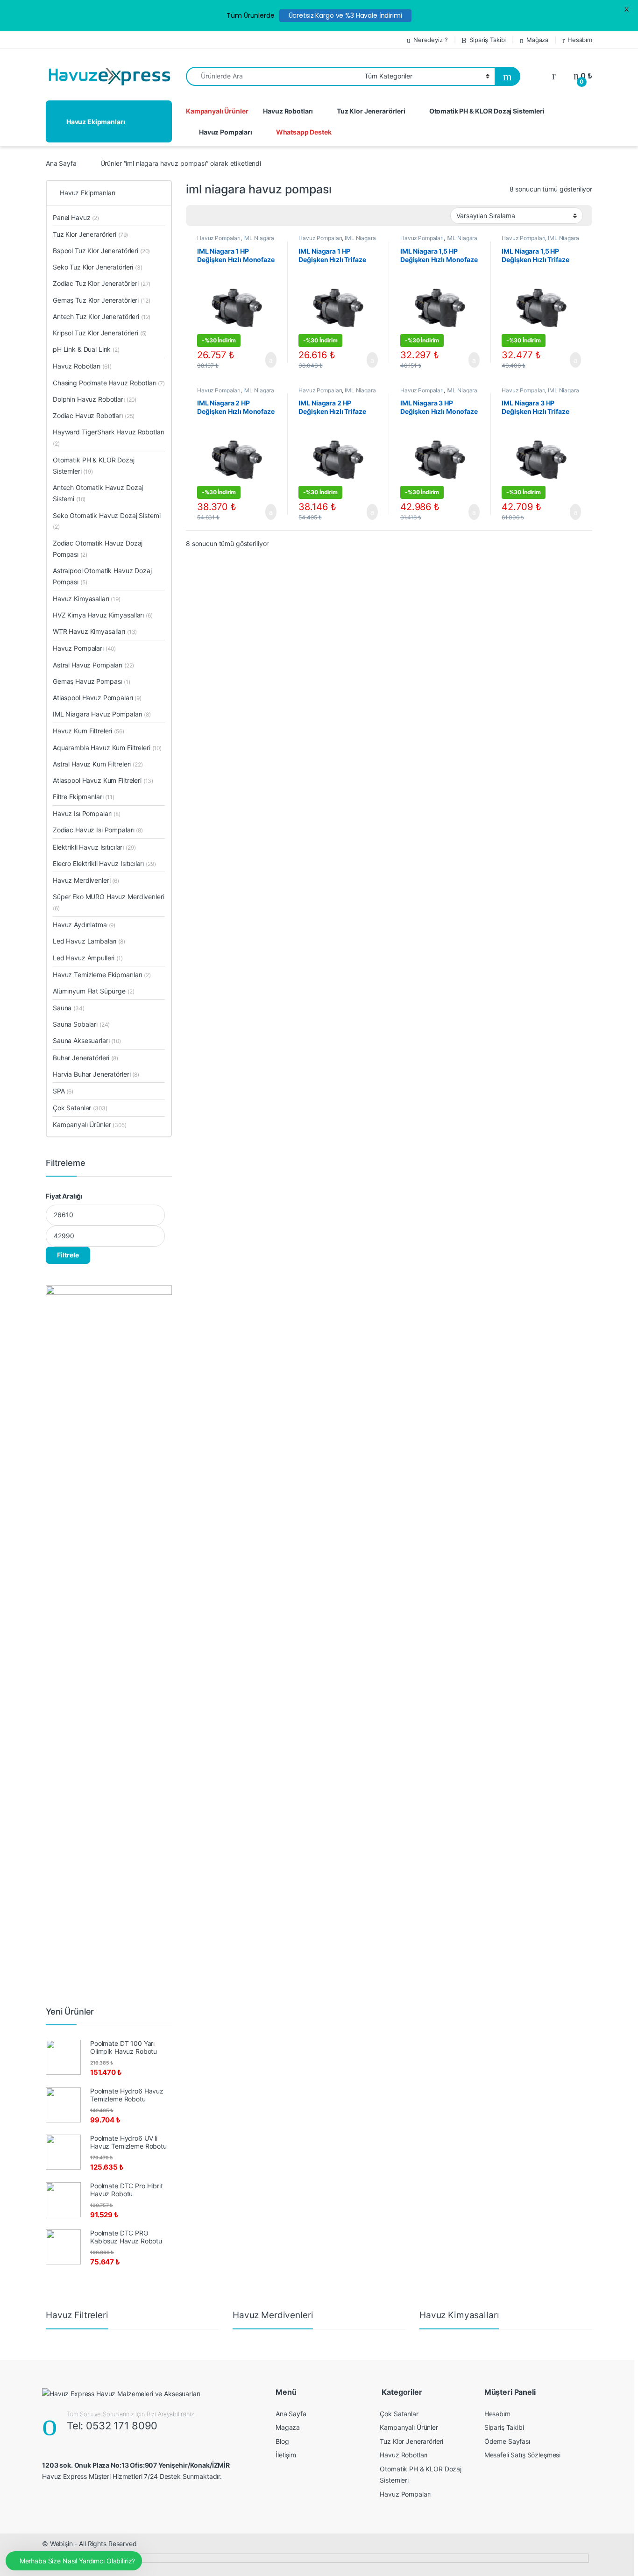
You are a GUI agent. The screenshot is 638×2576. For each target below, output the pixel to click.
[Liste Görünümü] (226, 216)
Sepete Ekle (265, 360)
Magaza (288, 2427)
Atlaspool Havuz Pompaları (97, 698)
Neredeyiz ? (430, 40)
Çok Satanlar (80, 1108)
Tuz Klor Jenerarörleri (371, 111)
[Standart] (198, 216)
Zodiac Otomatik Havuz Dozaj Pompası (98, 549)
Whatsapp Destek (304, 132)
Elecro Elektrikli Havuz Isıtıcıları (104, 863)
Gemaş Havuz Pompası (92, 681)
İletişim (286, 2455)
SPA (63, 1091)
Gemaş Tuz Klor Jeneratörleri (101, 300)
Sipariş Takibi (488, 40)
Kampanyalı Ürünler (217, 111)
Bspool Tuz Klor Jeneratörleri (101, 251)
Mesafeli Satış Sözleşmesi (523, 2455)
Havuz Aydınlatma (84, 925)
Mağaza (537, 40)
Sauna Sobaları (81, 1024)
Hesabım (580, 40)
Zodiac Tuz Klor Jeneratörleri (102, 283)
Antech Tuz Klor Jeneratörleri (102, 316)
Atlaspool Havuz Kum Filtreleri (103, 780)
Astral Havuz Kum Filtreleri (98, 764)
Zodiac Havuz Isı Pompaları (98, 830)
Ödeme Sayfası (507, 2441)
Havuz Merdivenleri (86, 880)
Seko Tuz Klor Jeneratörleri (98, 267)
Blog (282, 2441)
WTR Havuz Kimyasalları (95, 631)
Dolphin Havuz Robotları (95, 399)
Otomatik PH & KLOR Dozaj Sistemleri (487, 111)
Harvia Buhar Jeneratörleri (96, 1074)
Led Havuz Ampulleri (88, 958)
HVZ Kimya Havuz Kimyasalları (103, 615)
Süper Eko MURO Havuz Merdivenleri (108, 902)
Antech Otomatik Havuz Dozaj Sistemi (98, 493)
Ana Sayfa (61, 163)
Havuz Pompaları (226, 132)
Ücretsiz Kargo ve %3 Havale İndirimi (345, 15)
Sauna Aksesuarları (87, 1040)
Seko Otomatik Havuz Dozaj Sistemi (106, 521)
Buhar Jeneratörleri (85, 1058)
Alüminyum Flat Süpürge (93, 991)
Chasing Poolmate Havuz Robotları (109, 383)
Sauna (69, 1008)
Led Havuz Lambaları (89, 941)
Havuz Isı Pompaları (87, 813)
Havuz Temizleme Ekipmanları (102, 975)
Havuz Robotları (288, 111)
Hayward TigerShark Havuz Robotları (108, 437)
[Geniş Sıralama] (212, 216)
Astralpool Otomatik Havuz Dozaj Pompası (102, 576)
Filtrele (68, 1255)
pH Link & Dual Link (86, 349)
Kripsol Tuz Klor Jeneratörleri (100, 333)
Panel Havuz (76, 217)
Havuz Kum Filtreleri (89, 731)
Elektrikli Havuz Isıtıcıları (94, 847)
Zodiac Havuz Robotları (94, 415)
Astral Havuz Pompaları (93, 665)
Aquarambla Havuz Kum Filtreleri (107, 748)
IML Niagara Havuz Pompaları (236, 241)
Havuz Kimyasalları (87, 599)
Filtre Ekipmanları (84, 797)
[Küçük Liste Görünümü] (239, 216)
